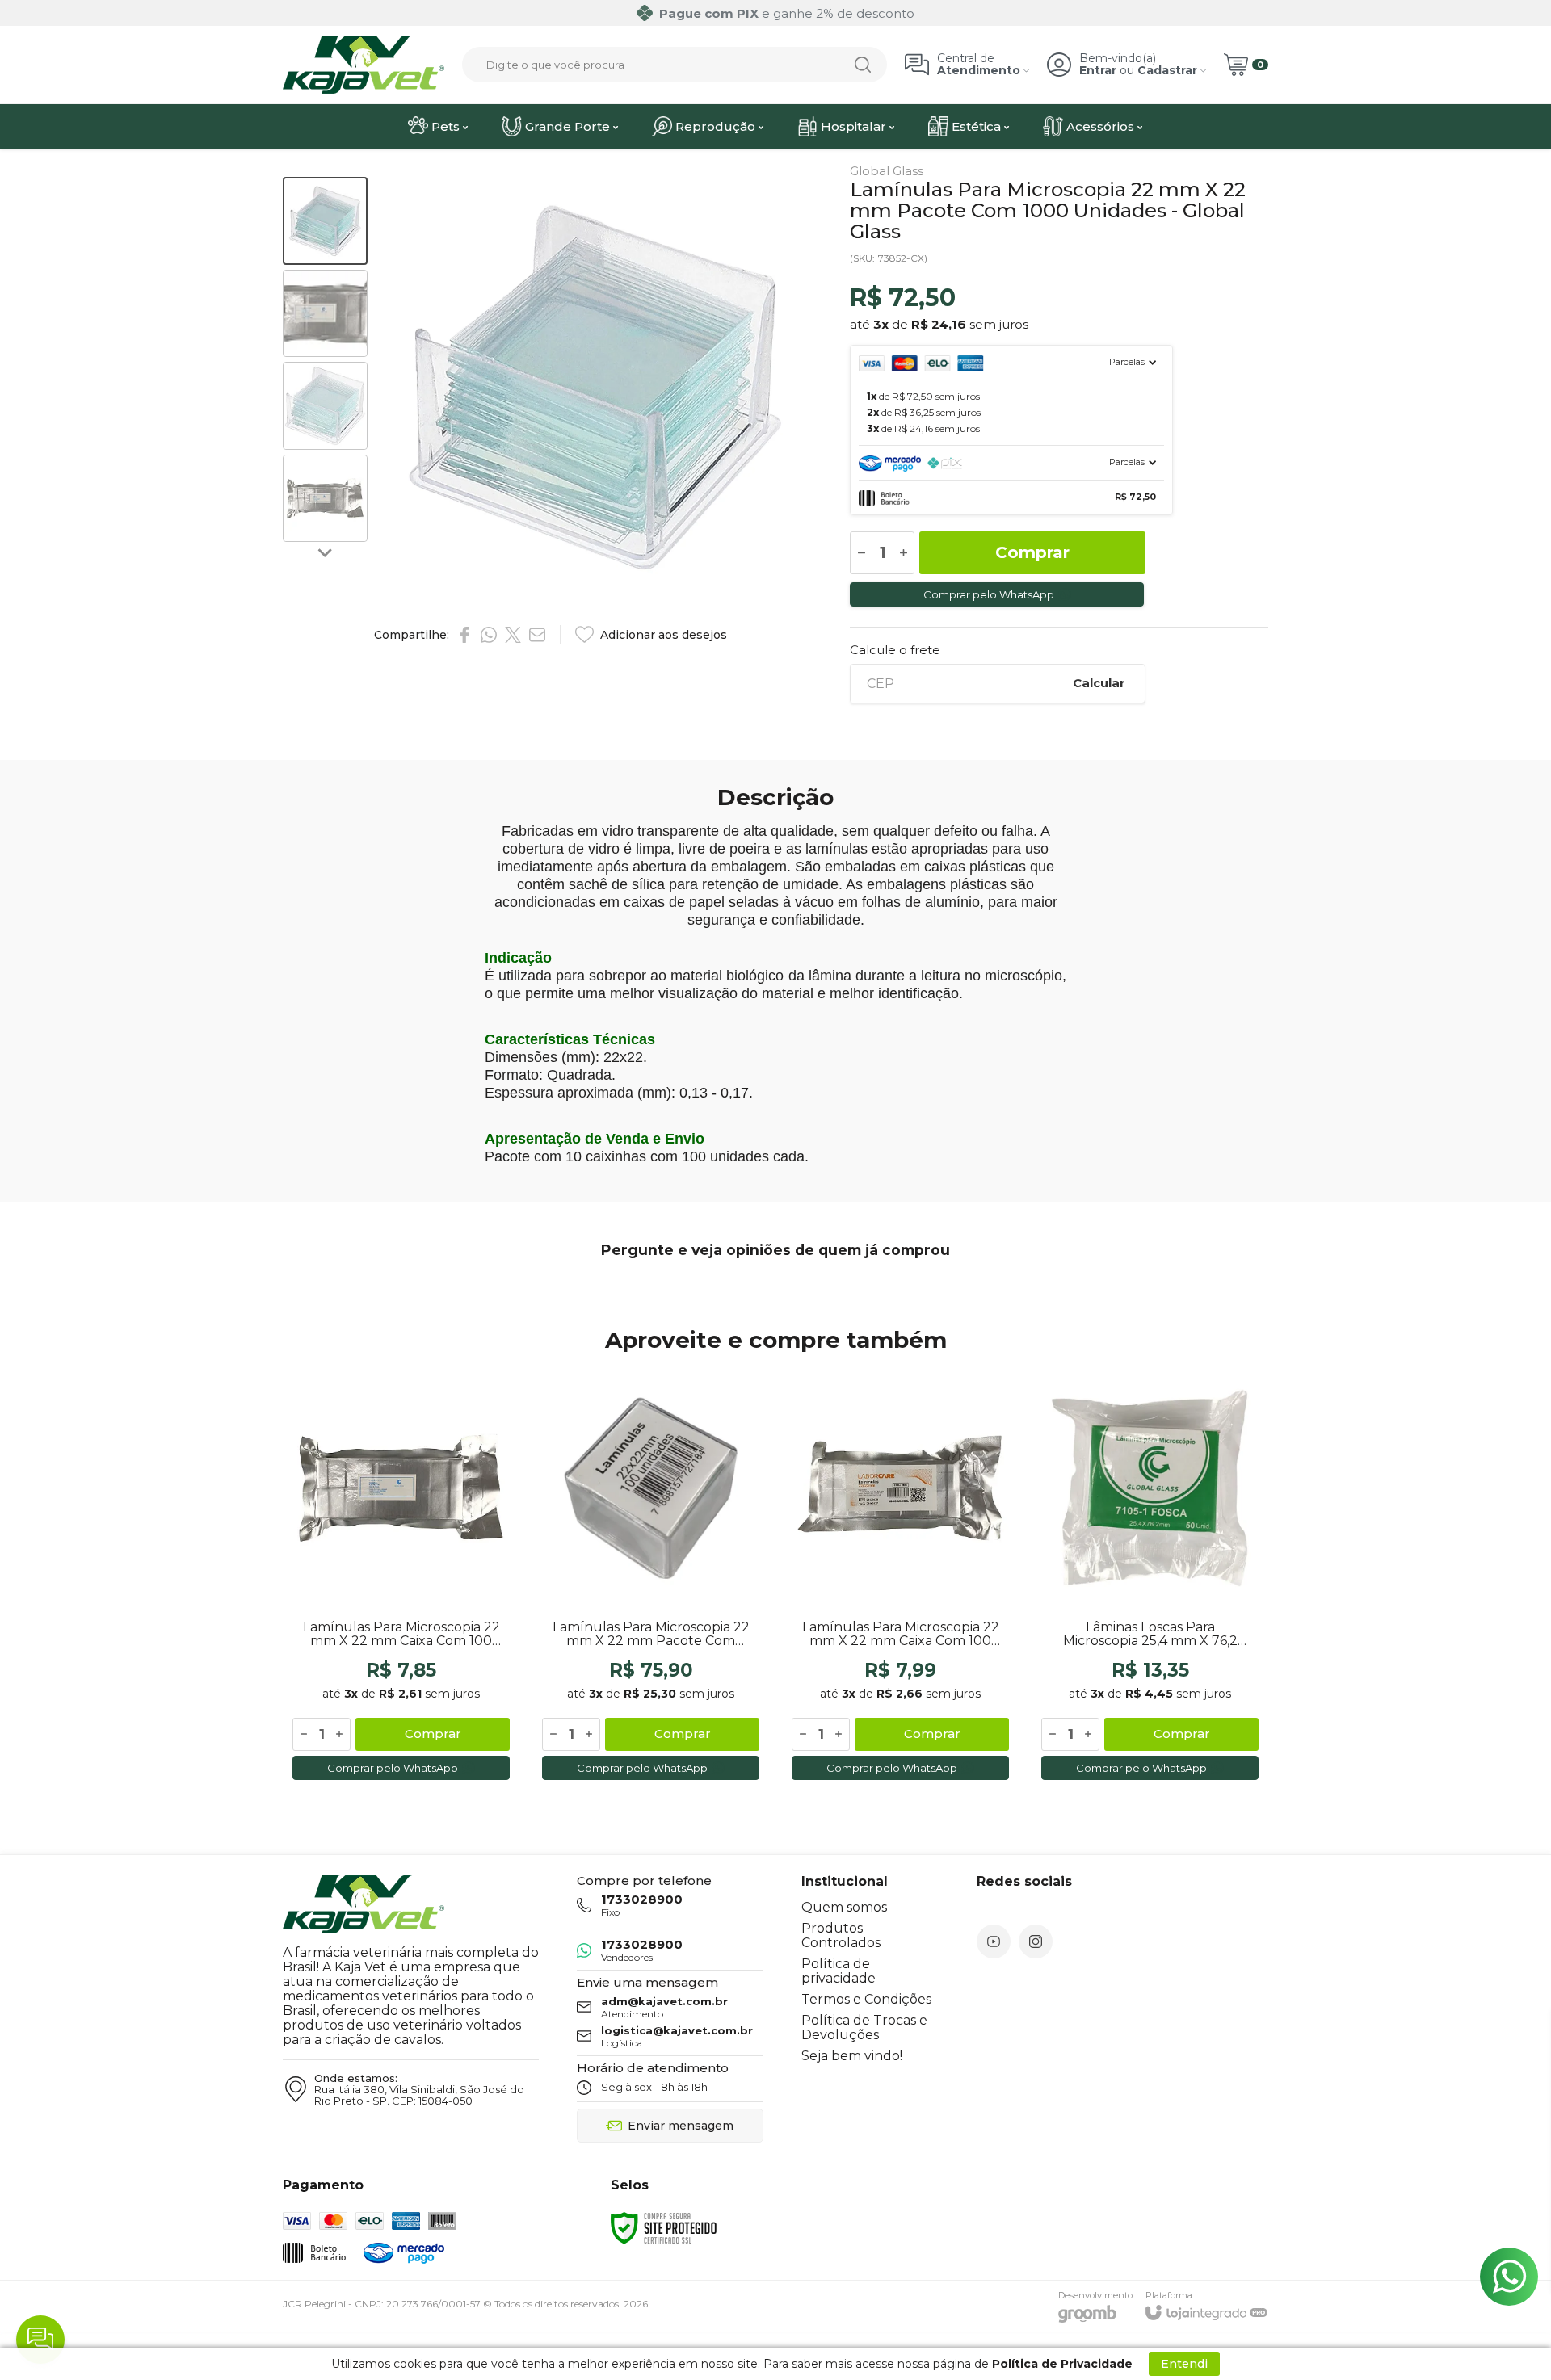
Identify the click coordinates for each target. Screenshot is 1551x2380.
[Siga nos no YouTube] (994, 1941)
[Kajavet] (364, 65)
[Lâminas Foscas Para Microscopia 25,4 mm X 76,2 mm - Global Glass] (1150, 1577)
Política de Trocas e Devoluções (864, 2027)
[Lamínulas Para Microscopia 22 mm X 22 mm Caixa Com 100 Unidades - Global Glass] (401, 1577)
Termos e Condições (866, 1999)
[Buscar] (863, 65)
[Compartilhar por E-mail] (537, 635)
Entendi (1184, 2364)
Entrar (1098, 71)
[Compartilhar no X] (513, 635)
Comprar (1032, 552)
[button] (325, 221)
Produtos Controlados (841, 1935)
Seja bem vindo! (852, 2056)
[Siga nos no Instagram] (1036, 1941)
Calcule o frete (895, 650)
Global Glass (887, 171)
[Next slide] (326, 552)
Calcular (1099, 683)
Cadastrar (1167, 71)
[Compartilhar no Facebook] (464, 635)
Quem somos (844, 1907)
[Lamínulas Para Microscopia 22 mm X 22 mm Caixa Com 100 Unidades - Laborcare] (900, 1577)
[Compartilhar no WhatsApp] (489, 635)
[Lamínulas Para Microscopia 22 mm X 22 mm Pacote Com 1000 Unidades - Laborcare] (651, 1577)
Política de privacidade (839, 1971)
